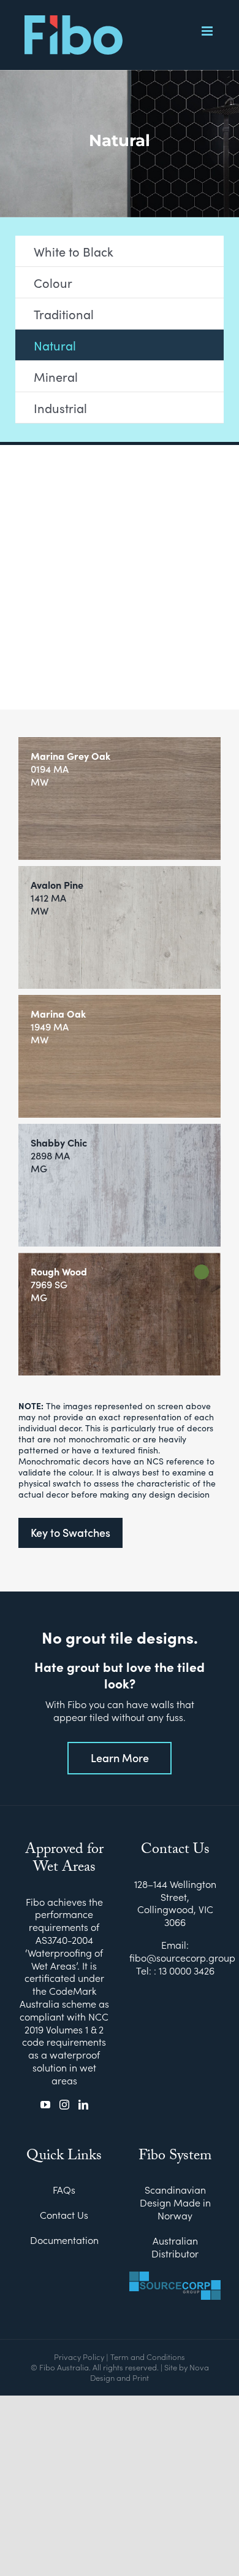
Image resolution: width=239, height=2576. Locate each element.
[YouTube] (45, 2105)
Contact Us (64, 2215)
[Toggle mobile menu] (208, 31)
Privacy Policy (79, 2357)
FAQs (64, 2190)
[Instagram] (64, 2105)
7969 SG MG (59, 1284)
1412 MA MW (57, 898)
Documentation (64, 2240)
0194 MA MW (70, 769)
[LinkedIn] (83, 2105)
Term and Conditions (148, 2357)
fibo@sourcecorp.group (182, 1957)
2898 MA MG (59, 1155)
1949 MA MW (58, 1027)
